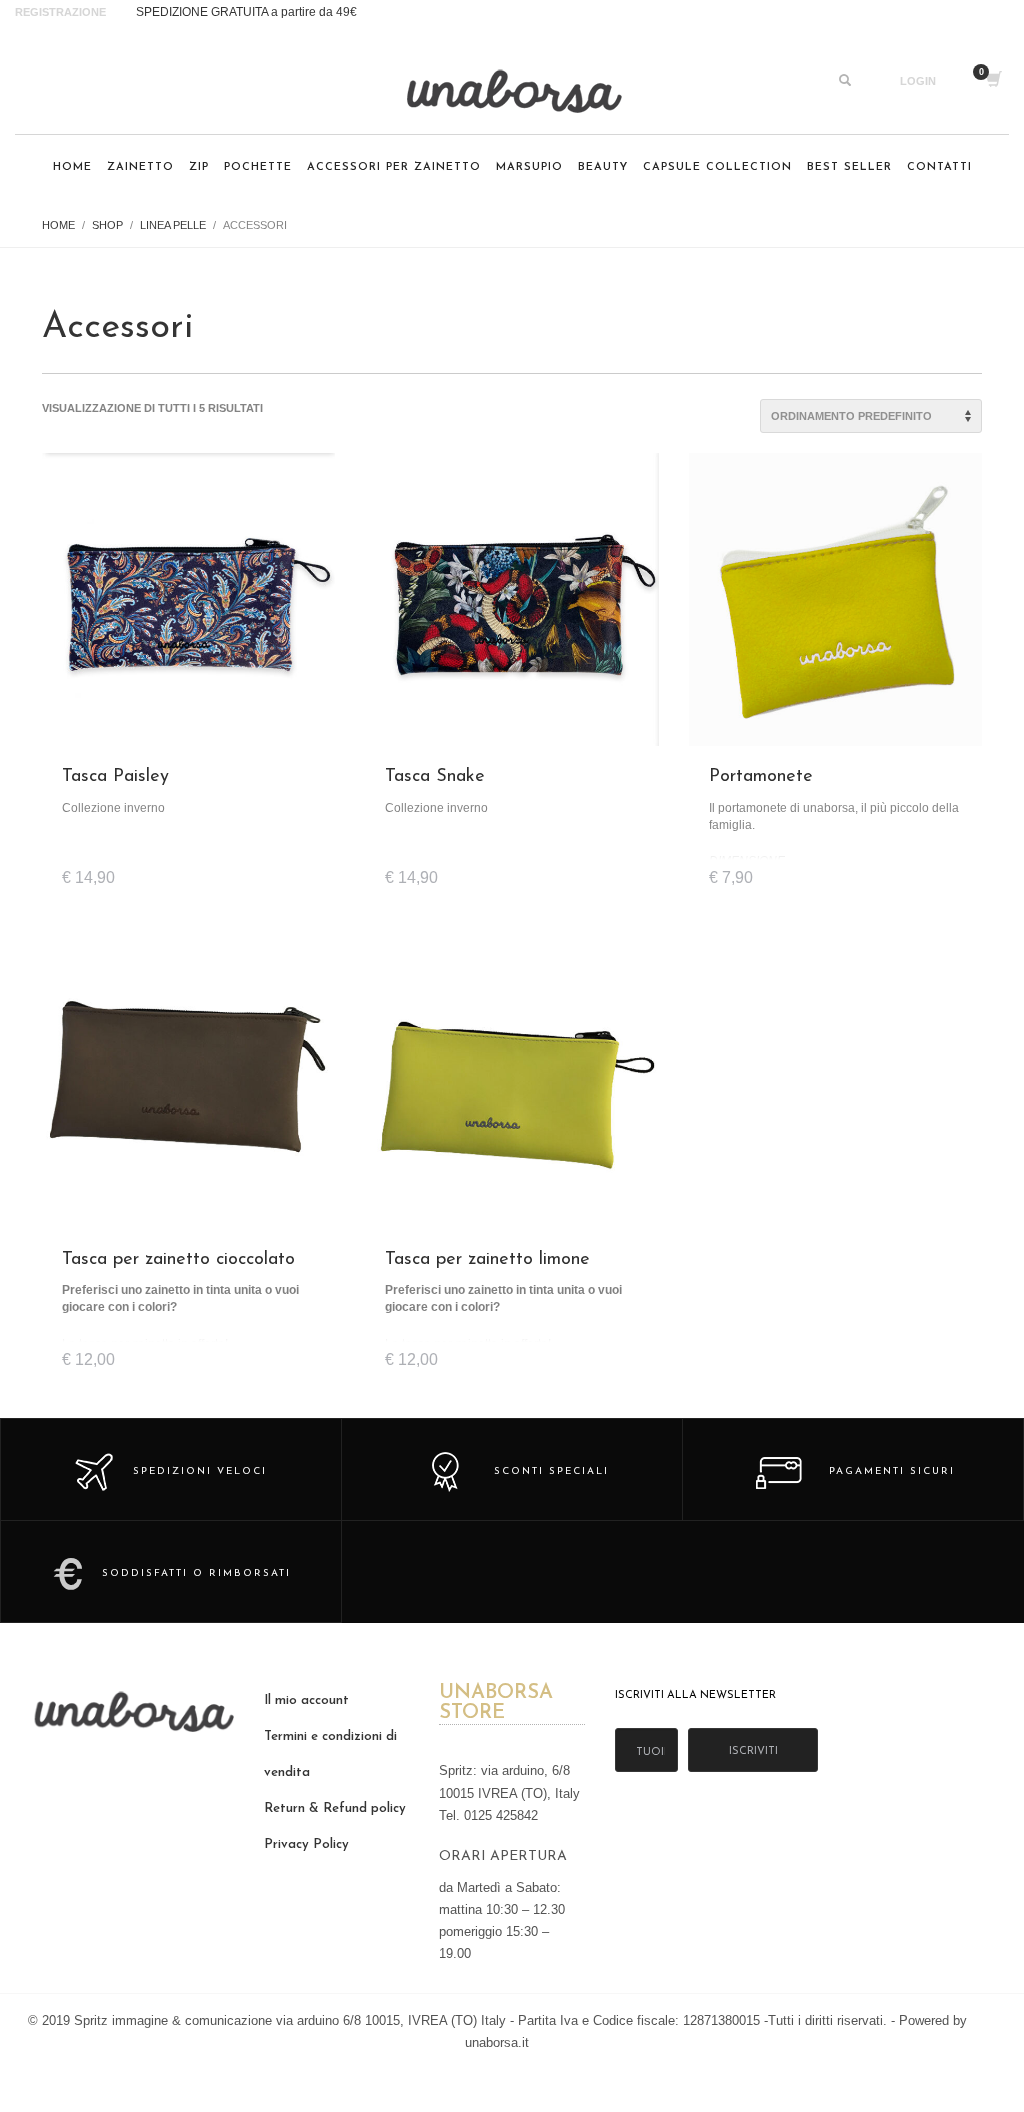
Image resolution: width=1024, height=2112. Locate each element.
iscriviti (753, 1751)
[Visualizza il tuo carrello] (992, 81)
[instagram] (35, 81)
